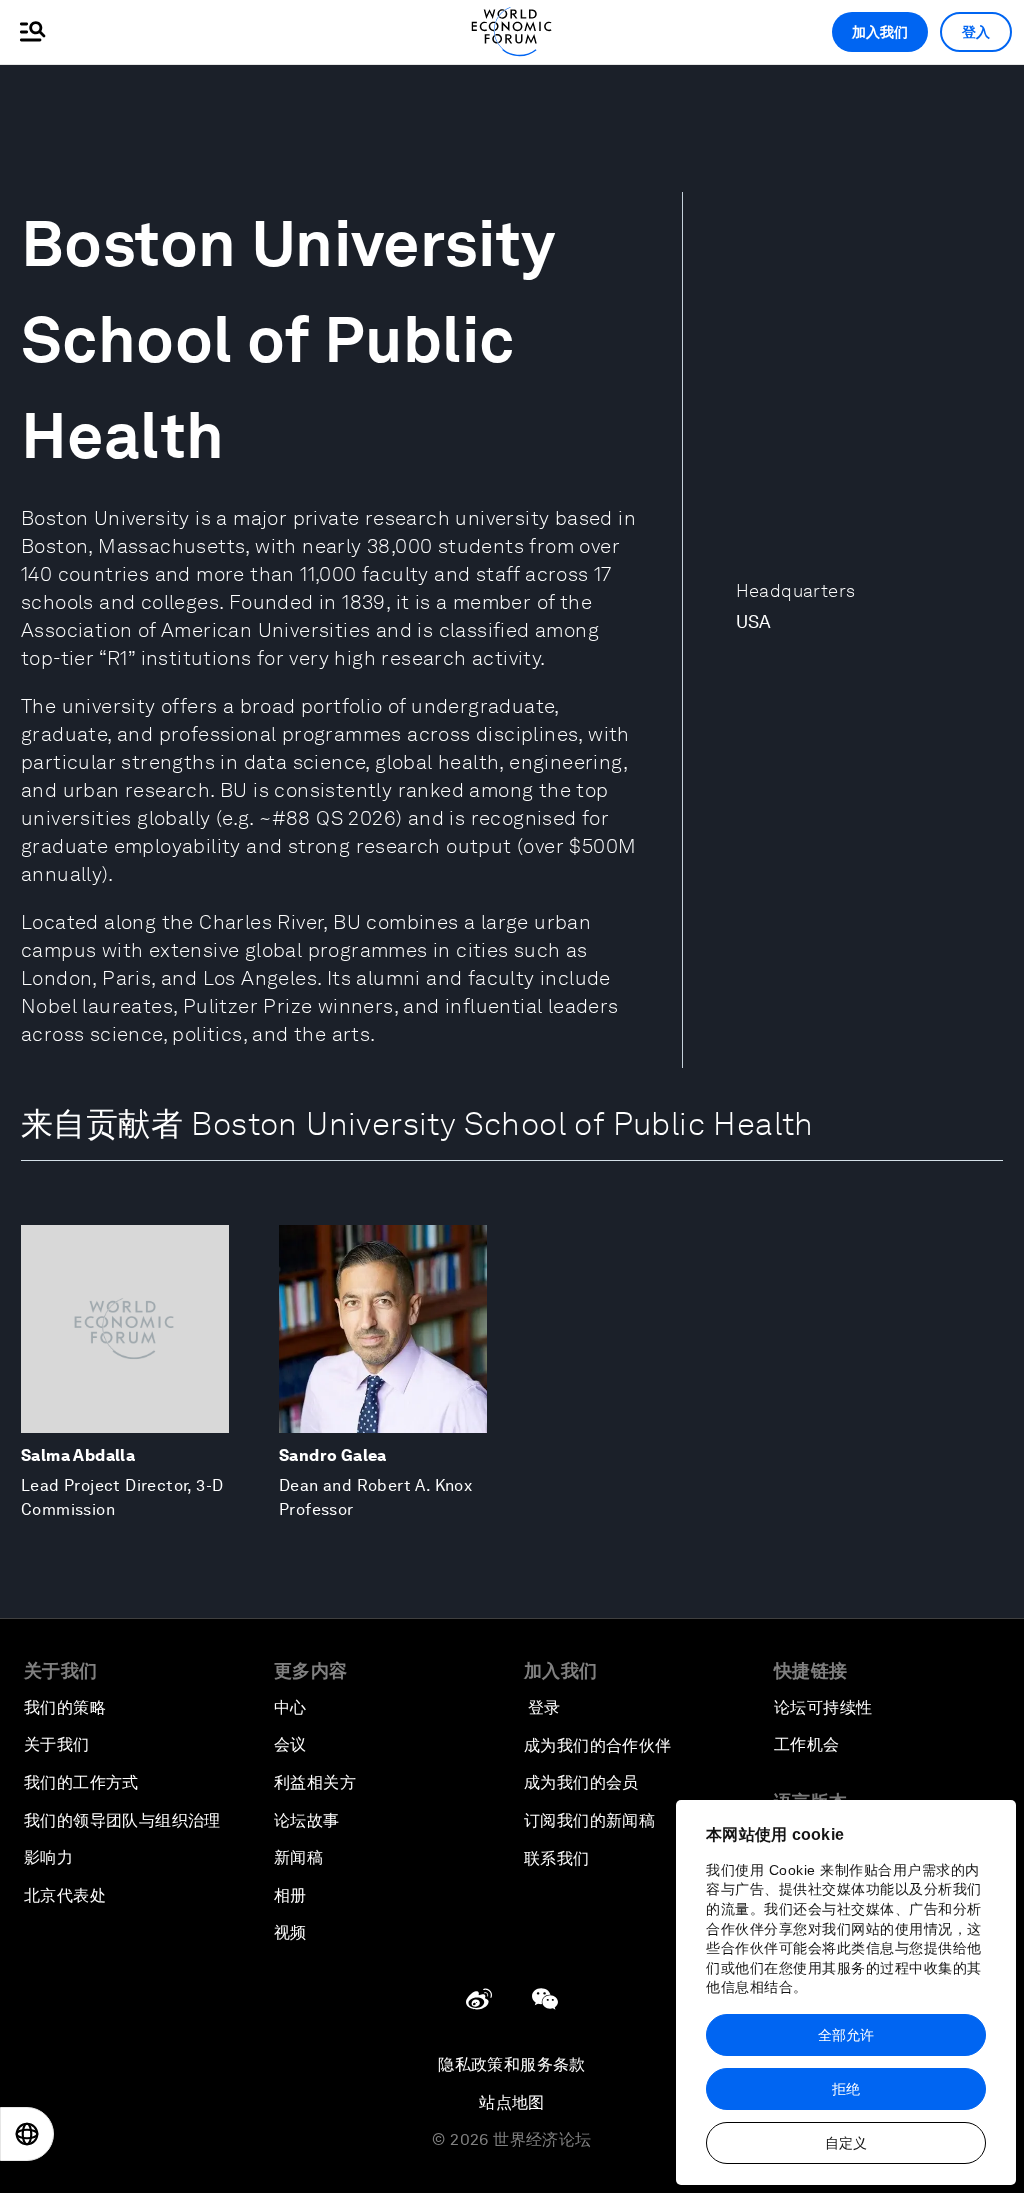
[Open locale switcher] (27, 2134)
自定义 (846, 2143)
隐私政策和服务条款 (512, 2064)
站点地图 (512, 2102)
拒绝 (846, 2089)
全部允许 (846, 2035)
